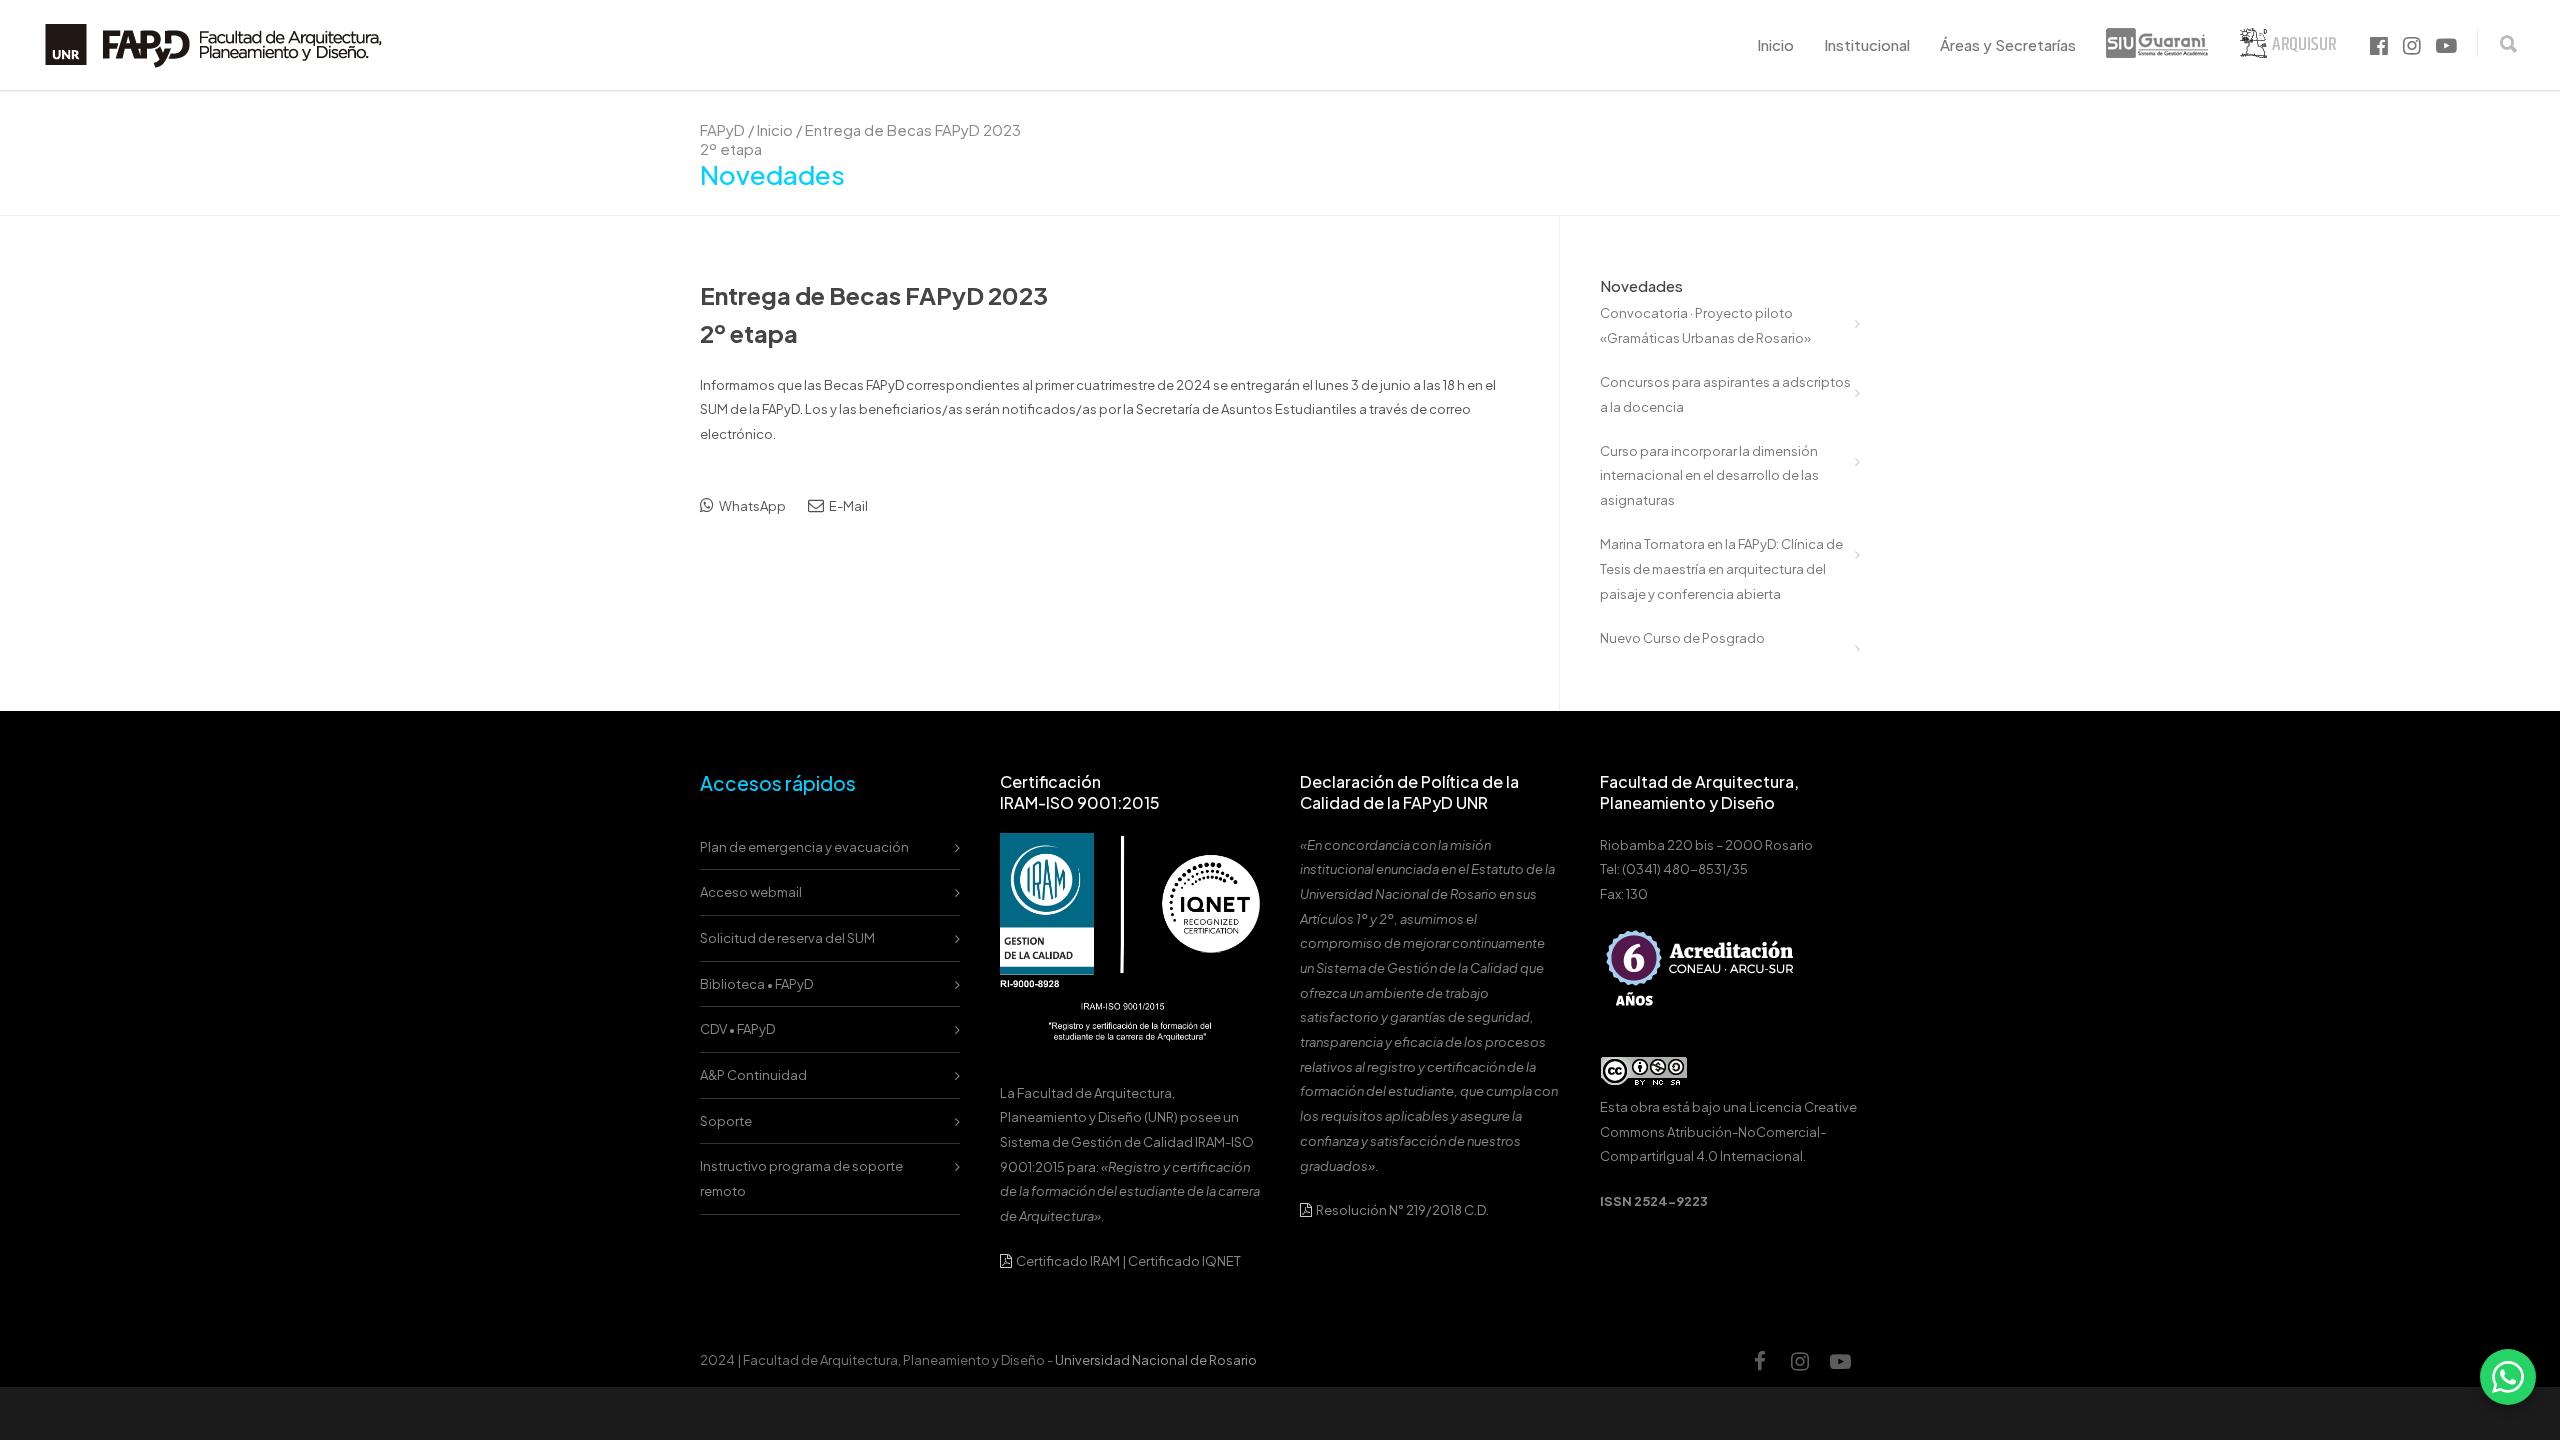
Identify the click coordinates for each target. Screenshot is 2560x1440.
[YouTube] (1840, 1361)
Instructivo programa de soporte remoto (801, 1178)
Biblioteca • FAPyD (756, 984)
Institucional (1867, 44)
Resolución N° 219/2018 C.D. (1401, 1210)
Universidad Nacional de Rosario (1156, 1360)
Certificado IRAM (1068, 1261)
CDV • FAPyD (737, 1029)
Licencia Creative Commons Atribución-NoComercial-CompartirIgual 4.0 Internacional (1728, 1131)
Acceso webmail (751, 892)
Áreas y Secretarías (2008, 44)
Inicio (1775, 44)
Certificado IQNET (1184, 1261)
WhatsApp (751, 506)
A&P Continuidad (753, 1075)
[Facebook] (1760, 1361)
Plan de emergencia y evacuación (804, 847)
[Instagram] (1800, 1361)
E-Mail (847, 506)
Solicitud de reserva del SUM (787, 938)
